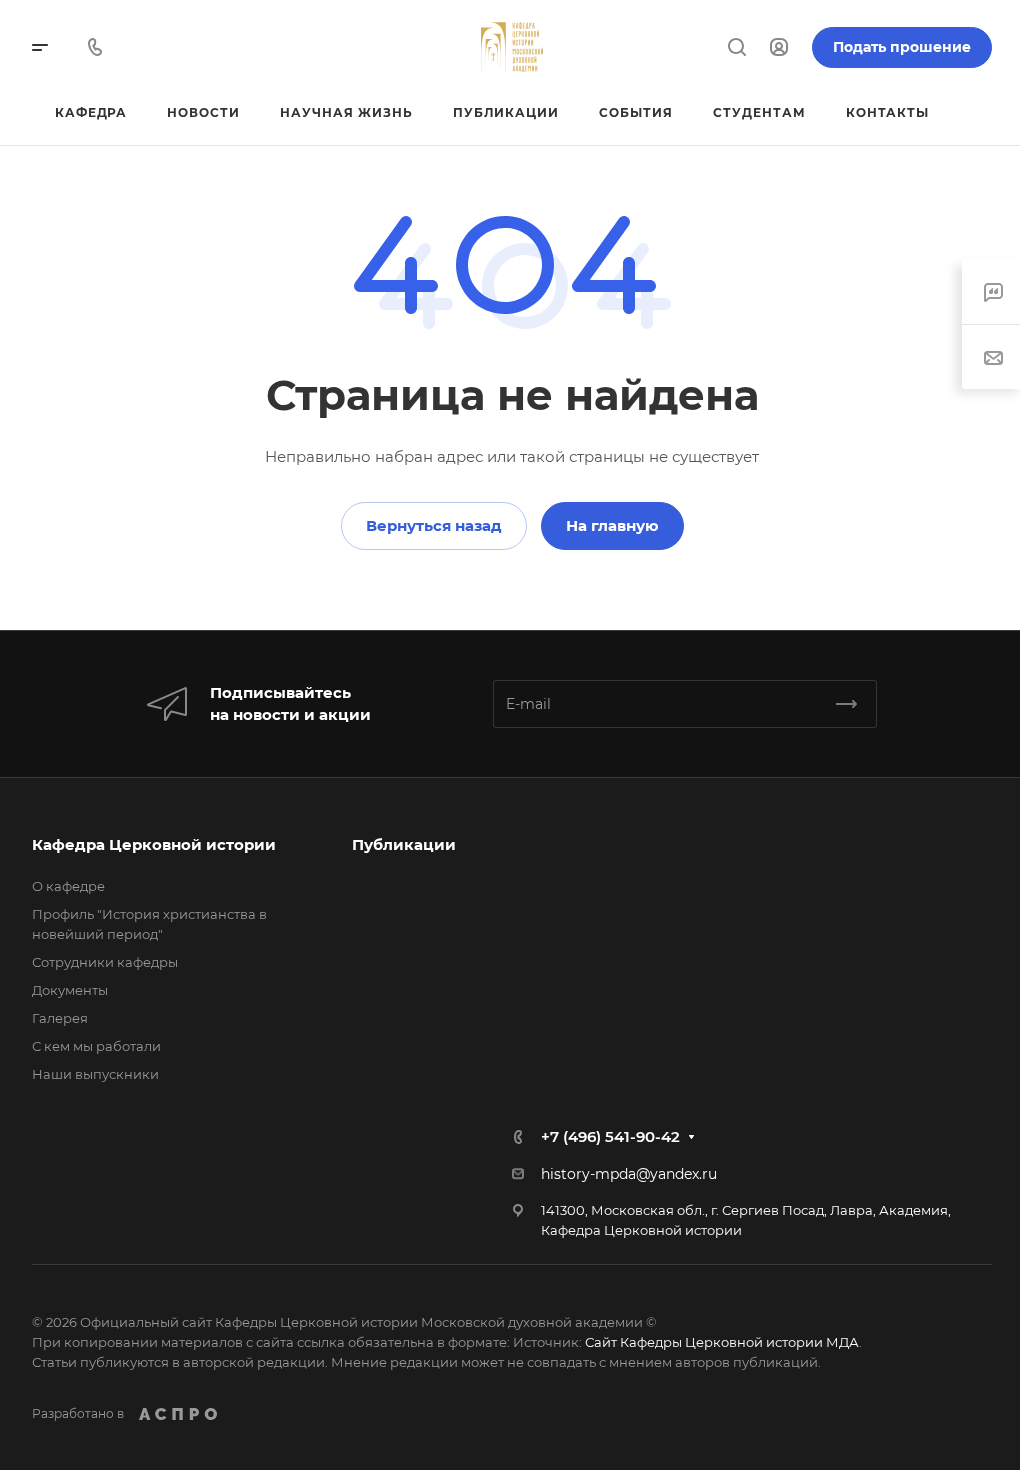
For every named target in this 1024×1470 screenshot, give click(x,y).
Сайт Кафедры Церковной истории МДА (722, 1342)
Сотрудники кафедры (105, 962)
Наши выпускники (95, 1074)
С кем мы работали (96, 1046)
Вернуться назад (426, 525)
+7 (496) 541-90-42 (603, 1136)
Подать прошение (887, 47)
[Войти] (764, 47)
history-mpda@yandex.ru (622, 1174)
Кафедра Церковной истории (154, 844)
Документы (70, 990)
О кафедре (68, 886)
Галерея (60, 1018)
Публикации (399, 844)
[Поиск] (721, 47)
